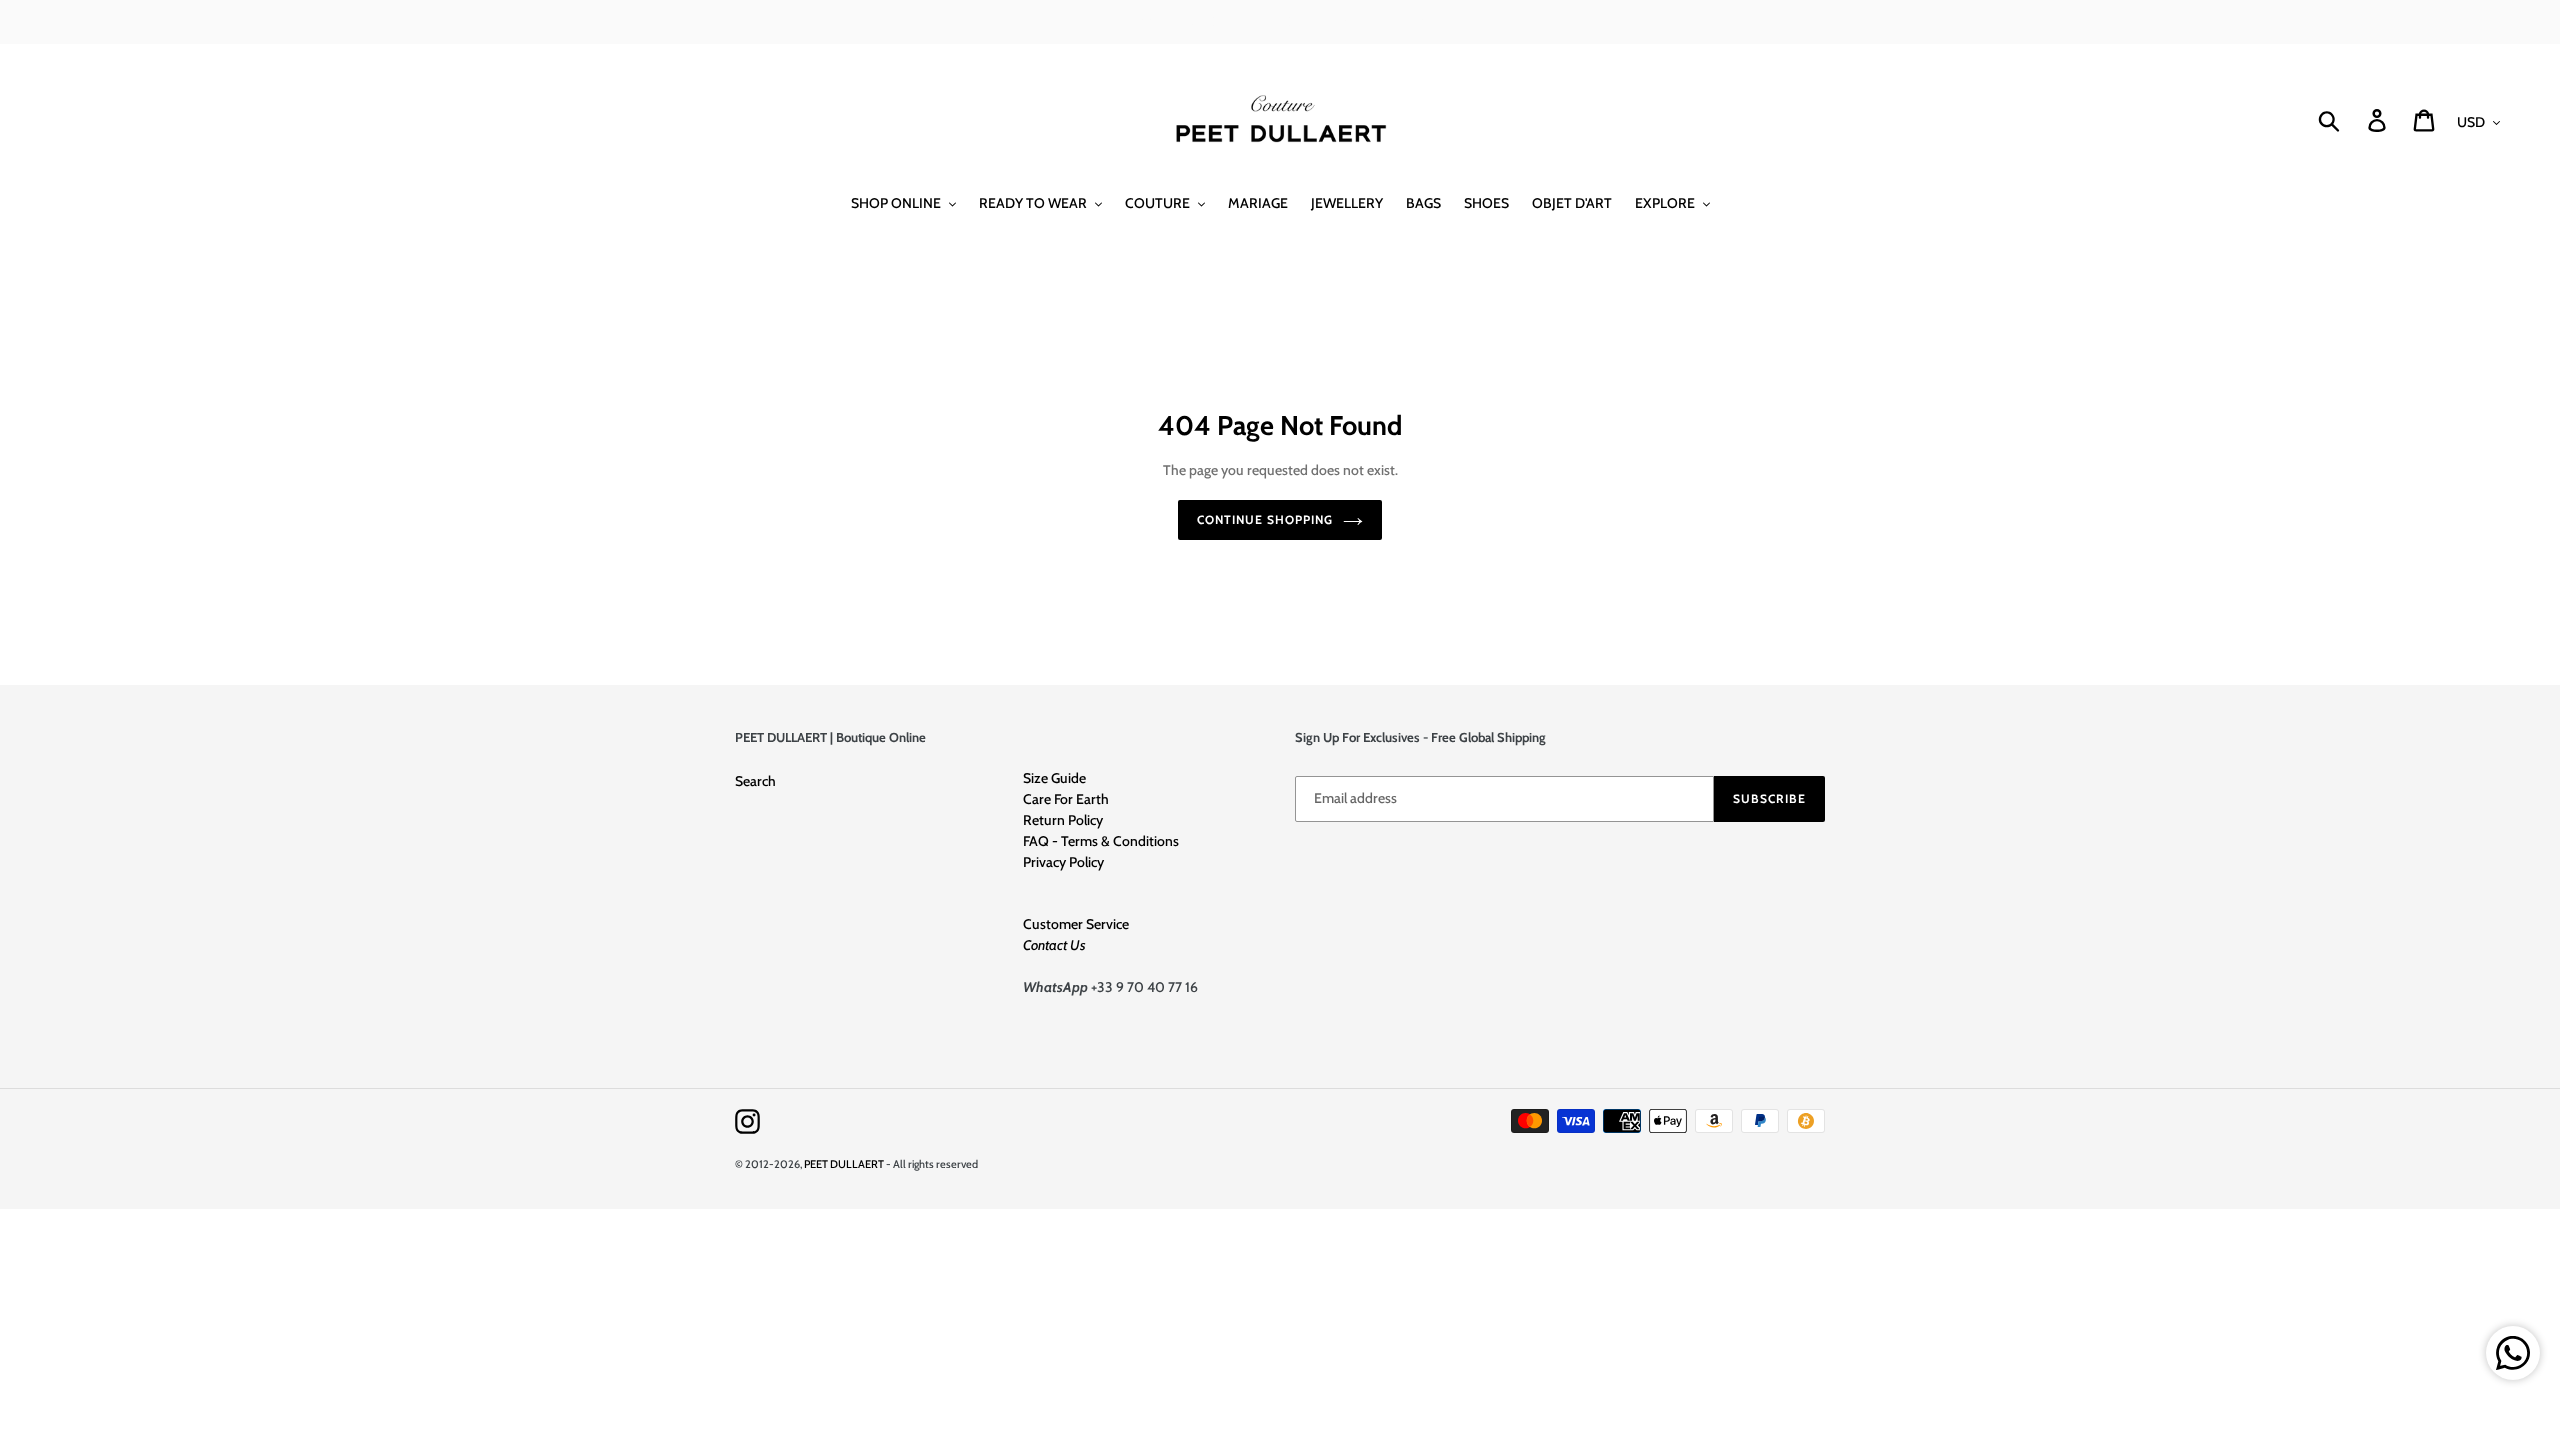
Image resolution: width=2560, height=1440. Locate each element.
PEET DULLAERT (844, 1164)
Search (755, 781)
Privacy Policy (1063, 862)
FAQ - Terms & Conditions (1101, 841)
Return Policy (1063, 820)
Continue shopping (1264, 519)
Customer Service (1076, 924)
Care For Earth (1066, 799)
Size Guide (1054, 778)
